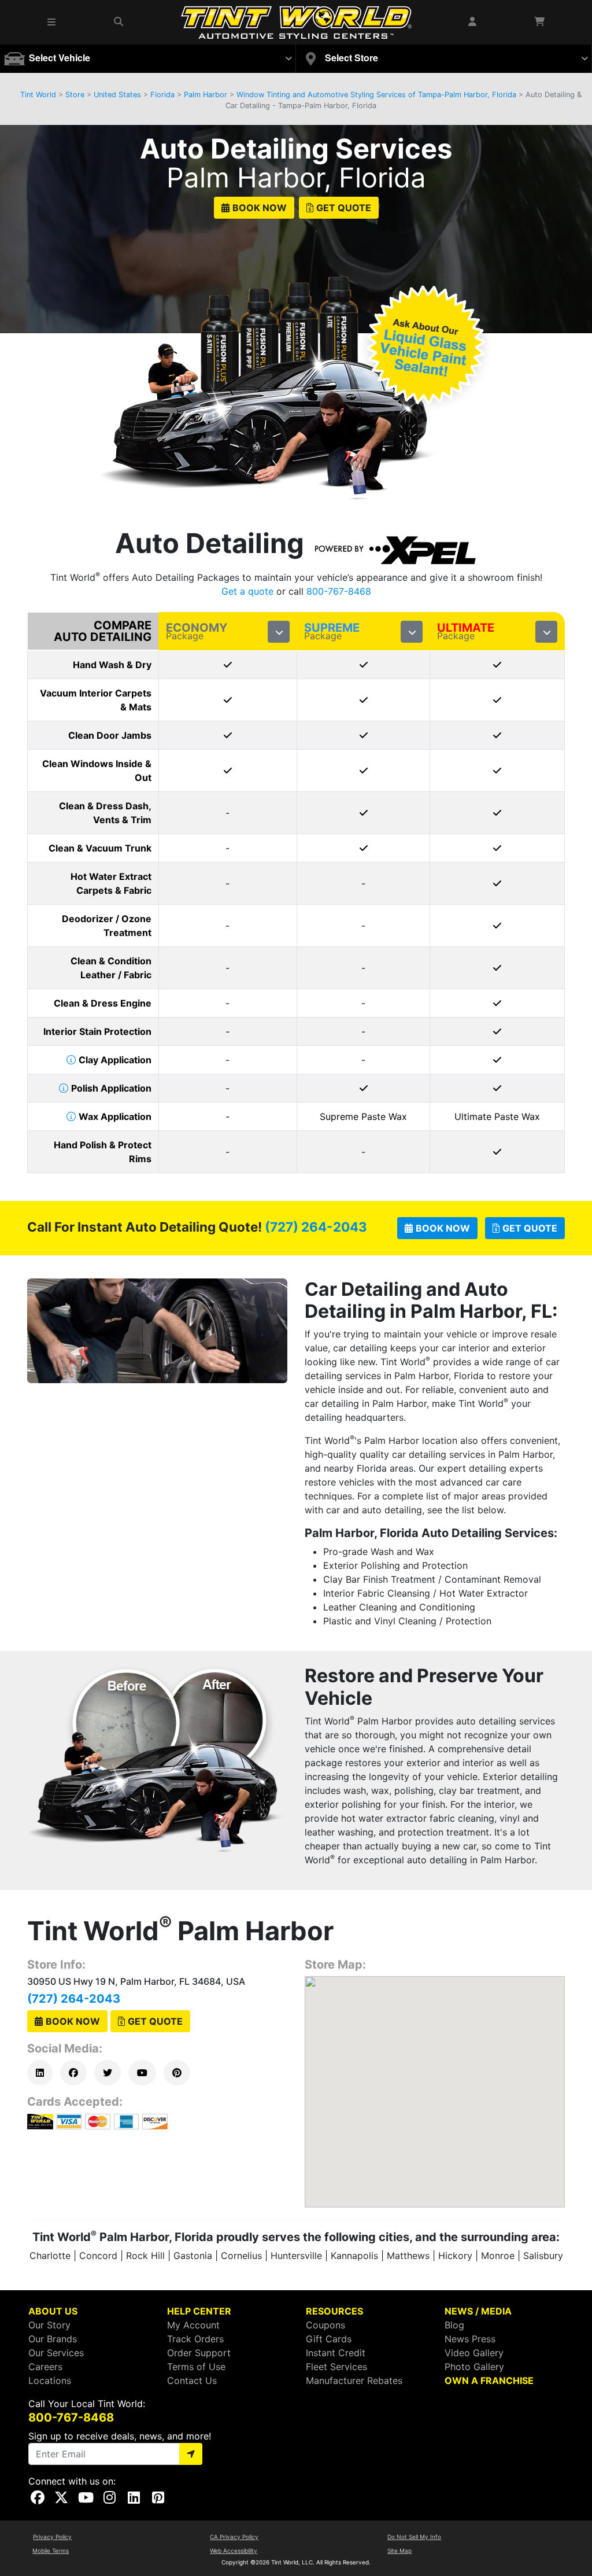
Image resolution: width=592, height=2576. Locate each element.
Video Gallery (474, 2353)
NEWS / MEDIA (478, 2311)
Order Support (199, 2353)
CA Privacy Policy (234, 2537)
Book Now (260, 208)
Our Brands (53, 2339)
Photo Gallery (474, 2367)
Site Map (399, 2551)
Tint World (38, 95)
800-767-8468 (339, 591)
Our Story (49, 2325)
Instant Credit (336, 2353)
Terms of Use (196, 2367)
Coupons (325, 2325)
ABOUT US (53, 2311)
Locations (50, 2380)
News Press (470, 2339)
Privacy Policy (52, 2537)
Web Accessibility (234, 2551)
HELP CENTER (199, 2311)
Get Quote (344, 208)
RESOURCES (334, 2311)
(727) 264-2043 (316, 1227)
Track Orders (195, 2339)
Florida (162, 95)
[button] (52, 22)
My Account (193, 2325)
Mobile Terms (51, 2551)
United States (117, 95)
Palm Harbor (206, 95)
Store (75, 95)
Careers (45, 2367)
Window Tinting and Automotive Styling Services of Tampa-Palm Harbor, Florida (376, 95)
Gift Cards (329, 2339)
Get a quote (247, 591)
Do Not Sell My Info (414, 2537)
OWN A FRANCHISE (489, 2380)
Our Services (56, 2353)
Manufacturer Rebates (354, 2380)
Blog (454, 2325)
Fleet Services (336, 2367)
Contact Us (192, 2380)
